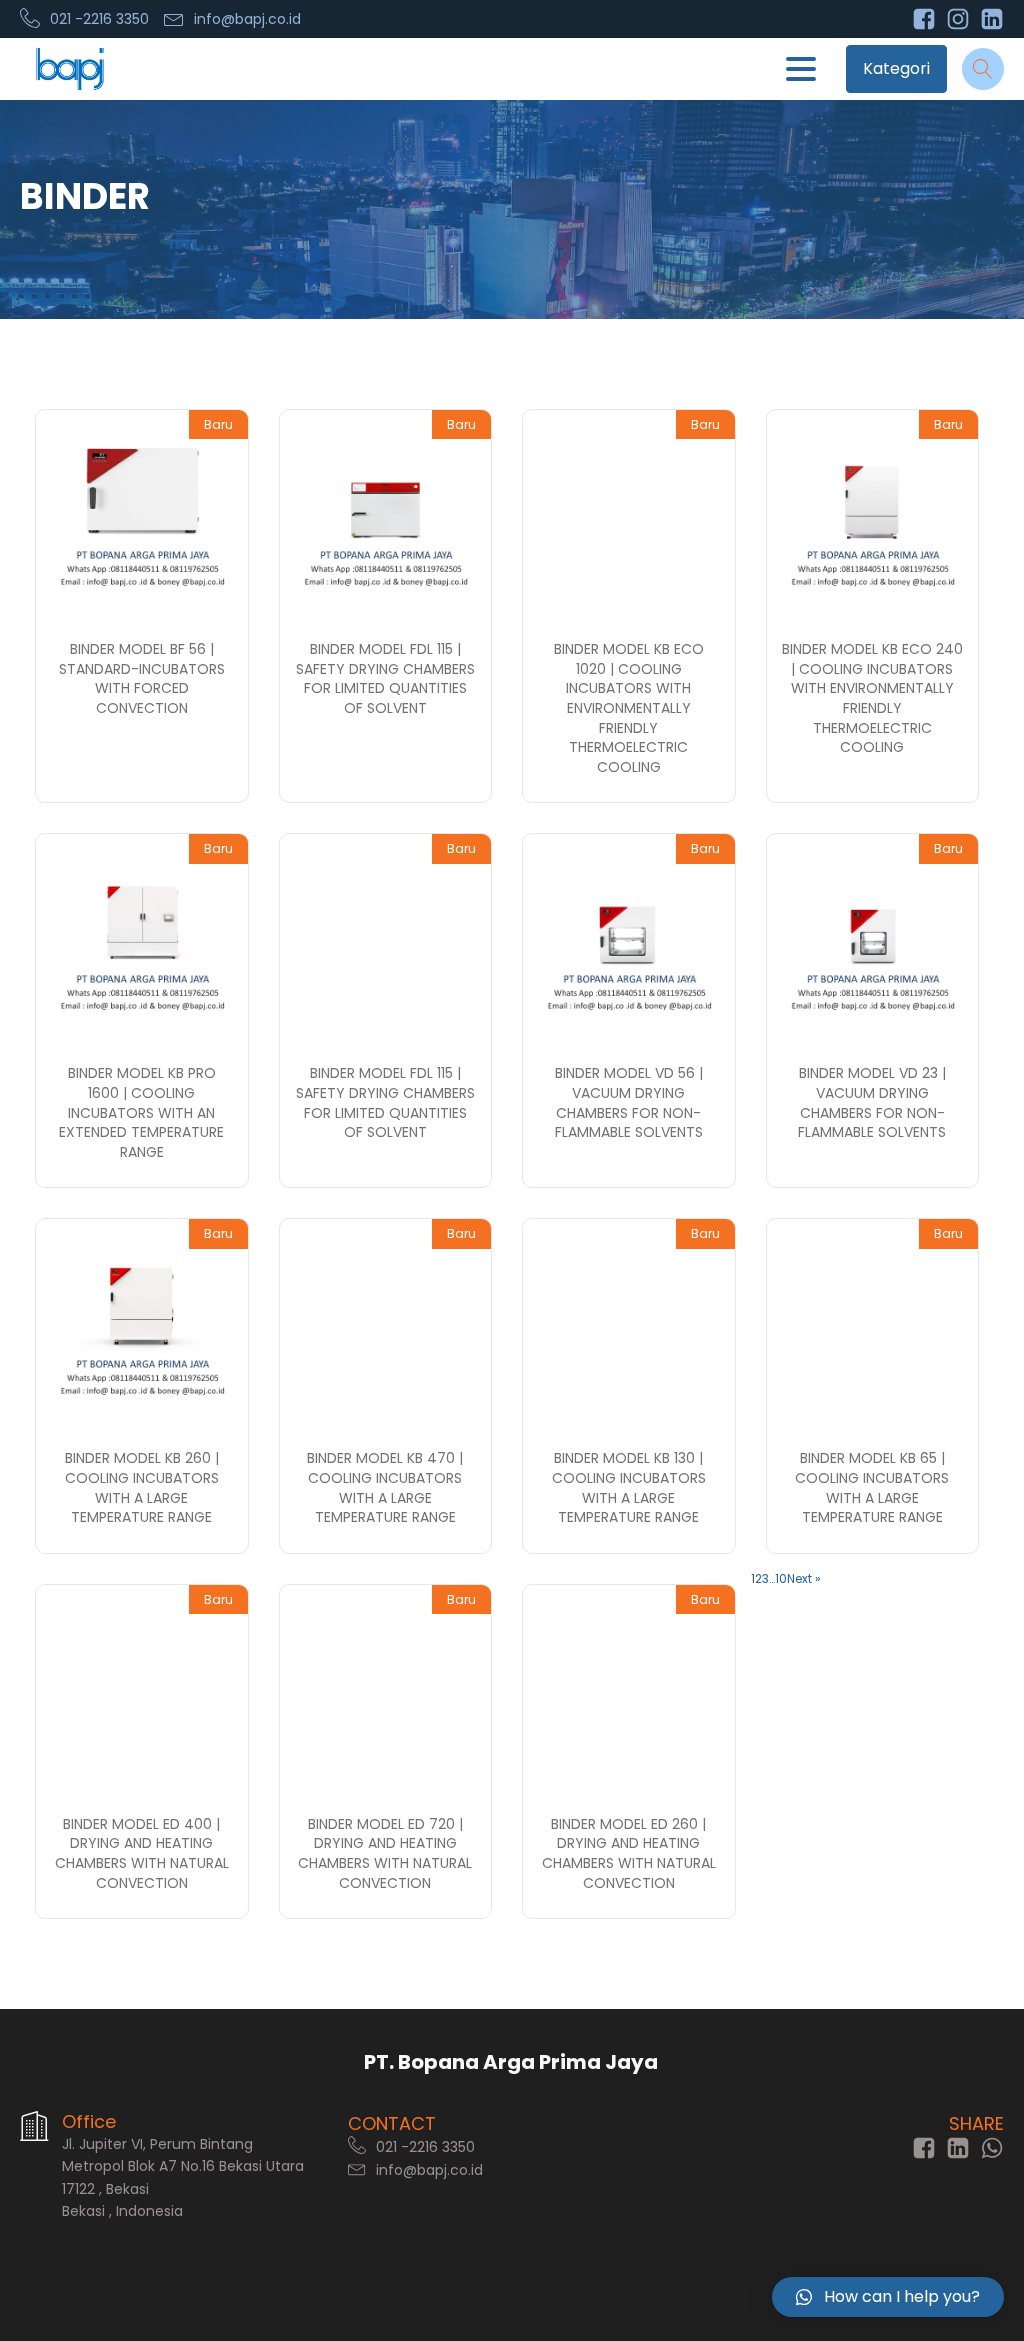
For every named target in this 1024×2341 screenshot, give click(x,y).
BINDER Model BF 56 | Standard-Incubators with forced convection (142, 678)
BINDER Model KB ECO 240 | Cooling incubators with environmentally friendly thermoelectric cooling (872, 698)
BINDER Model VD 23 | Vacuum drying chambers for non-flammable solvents (872, 1102)
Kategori (896, 68)
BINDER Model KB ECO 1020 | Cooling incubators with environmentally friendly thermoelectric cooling (629, 708)
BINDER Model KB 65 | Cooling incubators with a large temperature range (872, 1487)
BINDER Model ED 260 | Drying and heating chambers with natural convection (629, 1853)
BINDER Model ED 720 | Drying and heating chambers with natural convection (385, 1853)
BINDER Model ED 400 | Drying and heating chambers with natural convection (142, 1853)
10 (781, 1578)
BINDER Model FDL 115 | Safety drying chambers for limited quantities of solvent (385, 678)
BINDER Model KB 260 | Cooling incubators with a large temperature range (142, 1487)
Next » (804, 1578)
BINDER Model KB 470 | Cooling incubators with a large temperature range (385, 1487)
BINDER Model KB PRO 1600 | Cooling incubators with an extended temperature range (141, 1112)
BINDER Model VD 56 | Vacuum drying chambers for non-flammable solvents (629, 1102)
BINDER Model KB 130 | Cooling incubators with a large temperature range (629, 1487)
